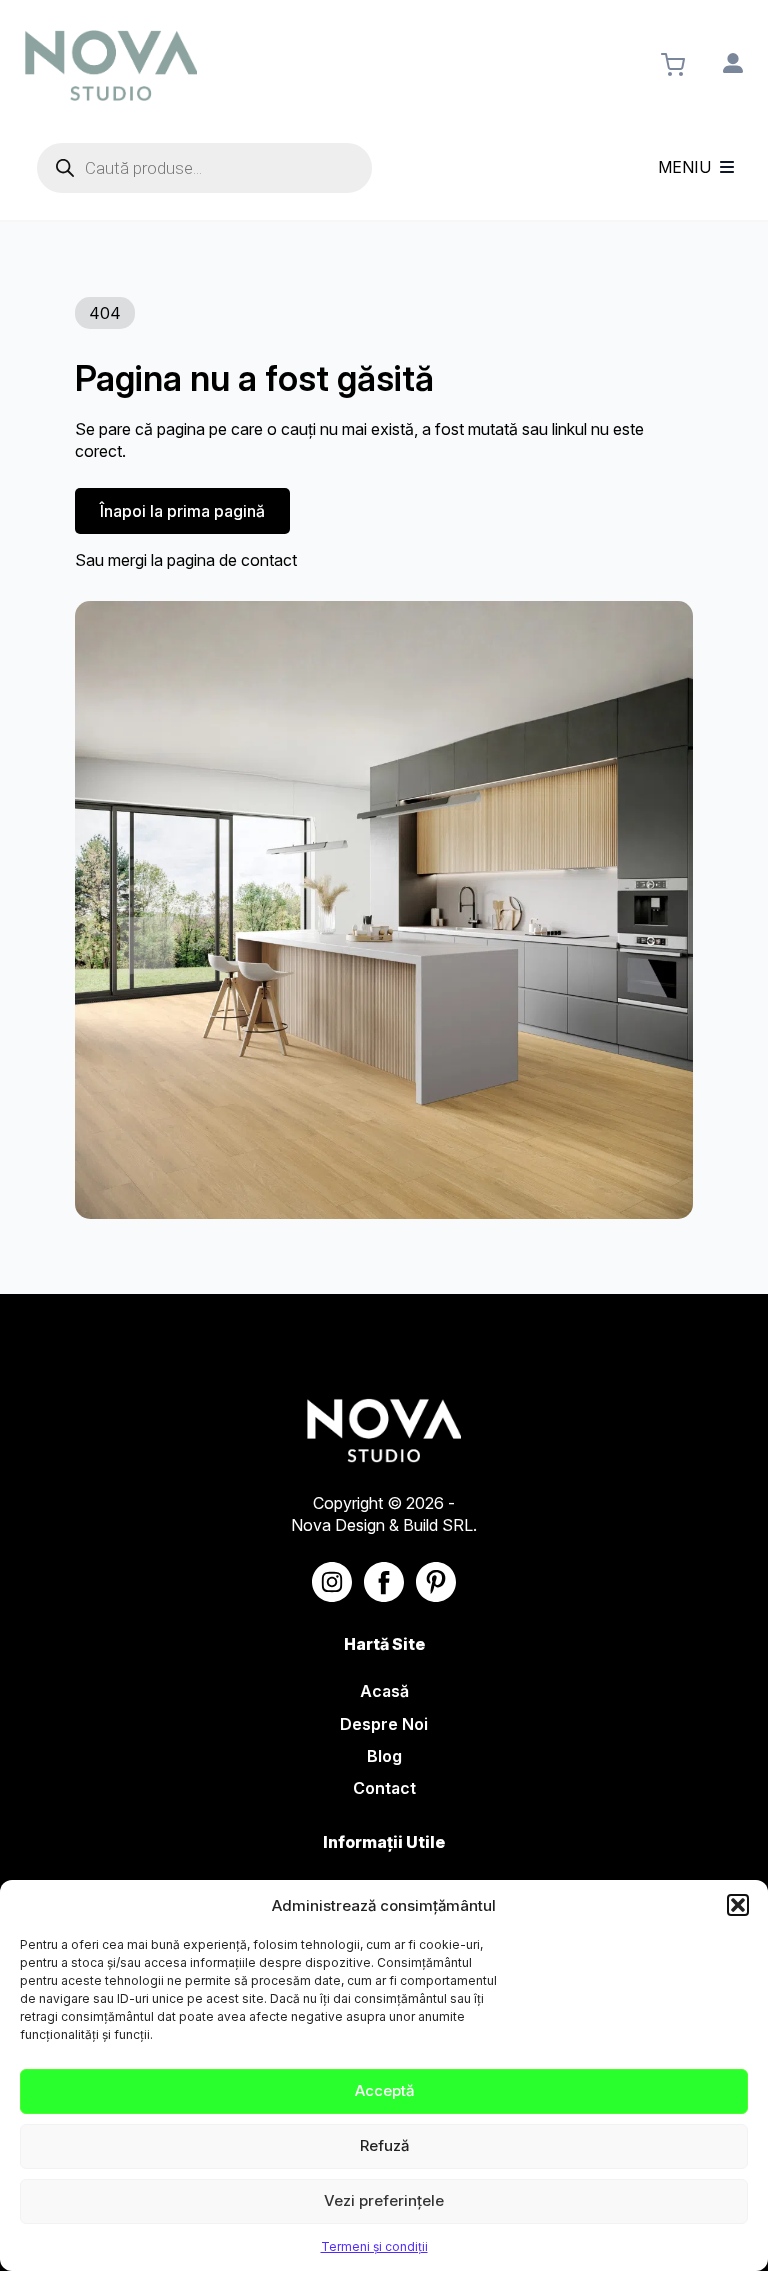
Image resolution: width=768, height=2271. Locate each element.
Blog (384, 1756)
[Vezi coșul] (673, 65)
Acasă (384, 1691)
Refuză (384, 2145)
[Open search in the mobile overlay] (204, 168)
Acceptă (384, 2090)
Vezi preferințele (384, 2200)
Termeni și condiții (374, 2246)
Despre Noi (384, 1724)
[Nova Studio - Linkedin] (436, 1582)
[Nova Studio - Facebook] (384, 1582)
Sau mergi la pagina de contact (186, 560)
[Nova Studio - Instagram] (332, 1582)
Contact (384, 1788)
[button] (738, 1905)
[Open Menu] (727, 168)
